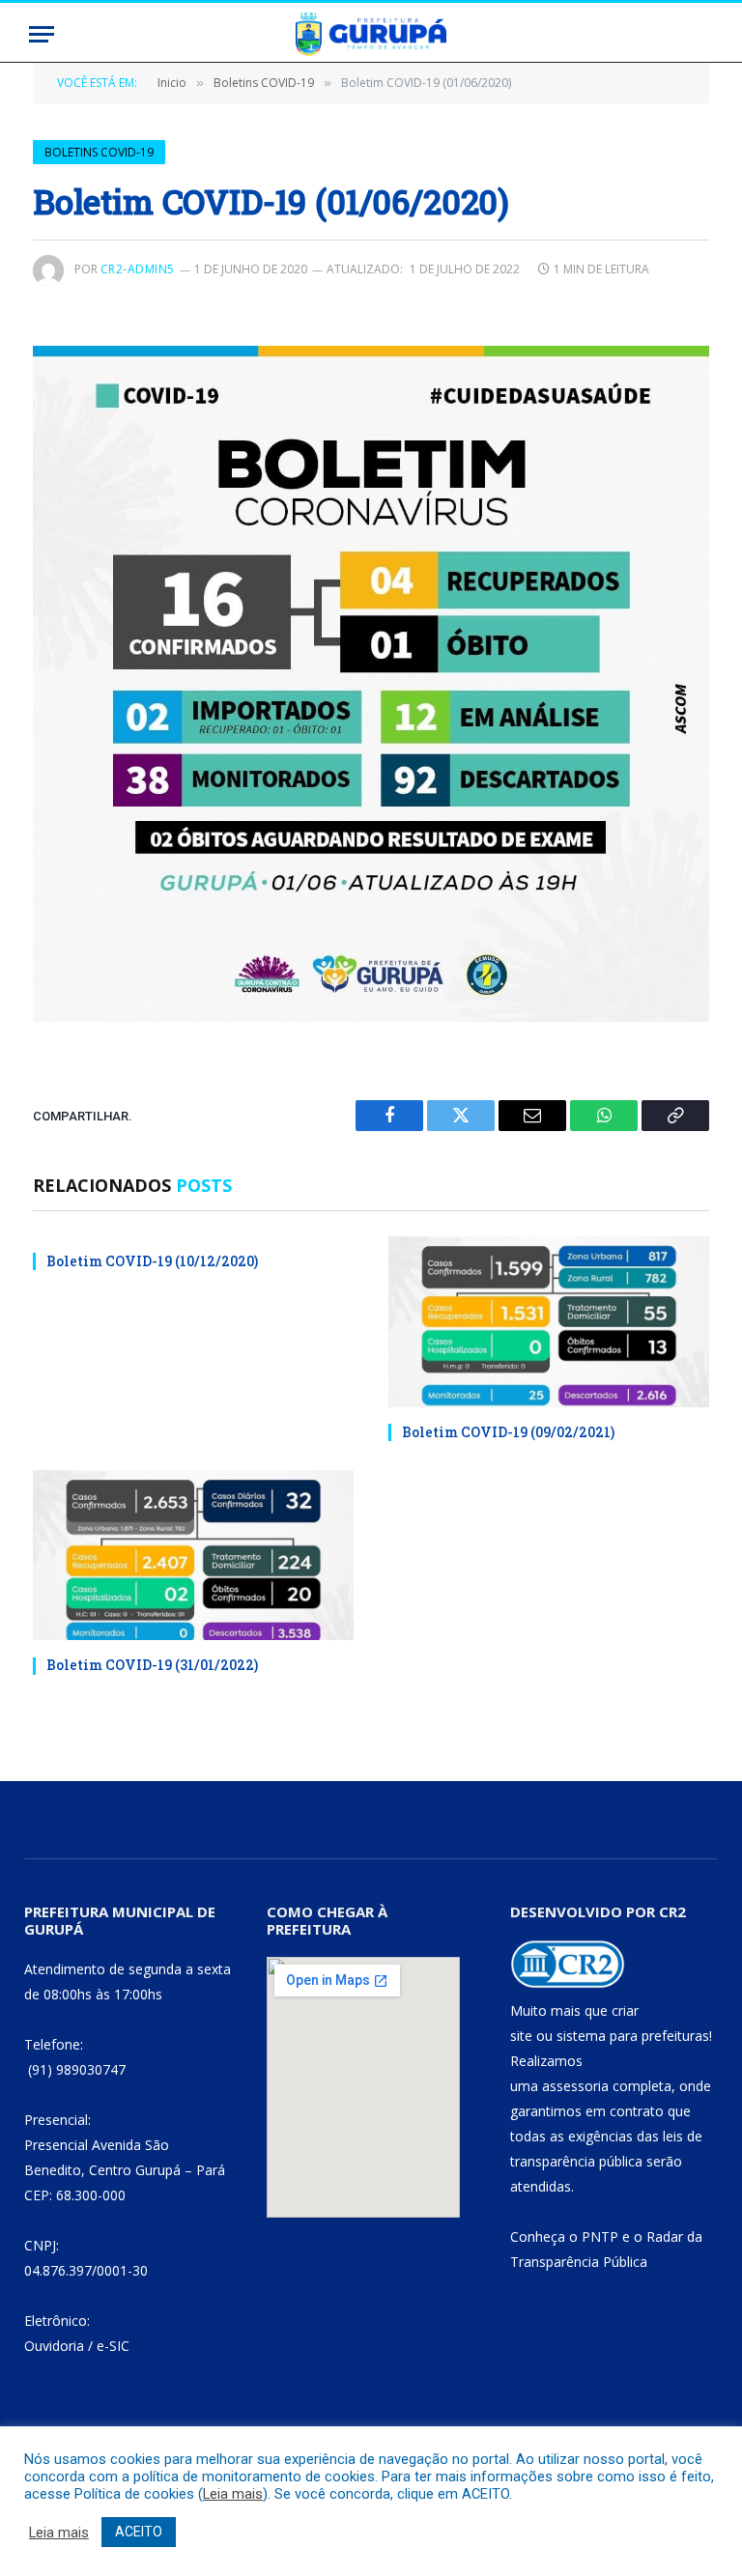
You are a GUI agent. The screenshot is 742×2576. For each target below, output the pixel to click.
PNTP (600, 2236)
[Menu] (42, 34)
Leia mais (233, 2494)
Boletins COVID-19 (99, 152)
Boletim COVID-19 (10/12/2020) (152, 1261)
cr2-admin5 (138, 269)
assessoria (575, 2086)
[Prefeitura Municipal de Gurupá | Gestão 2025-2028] (371, 34)
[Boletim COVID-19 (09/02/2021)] (549, 1322)
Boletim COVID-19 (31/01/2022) (152, 1665)
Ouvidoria (54, 2346)
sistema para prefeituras (633, 2036)
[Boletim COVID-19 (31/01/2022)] (193, 1556)
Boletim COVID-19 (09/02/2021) (508, 1432)
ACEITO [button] (139, 2532)
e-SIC (113, 2346)
